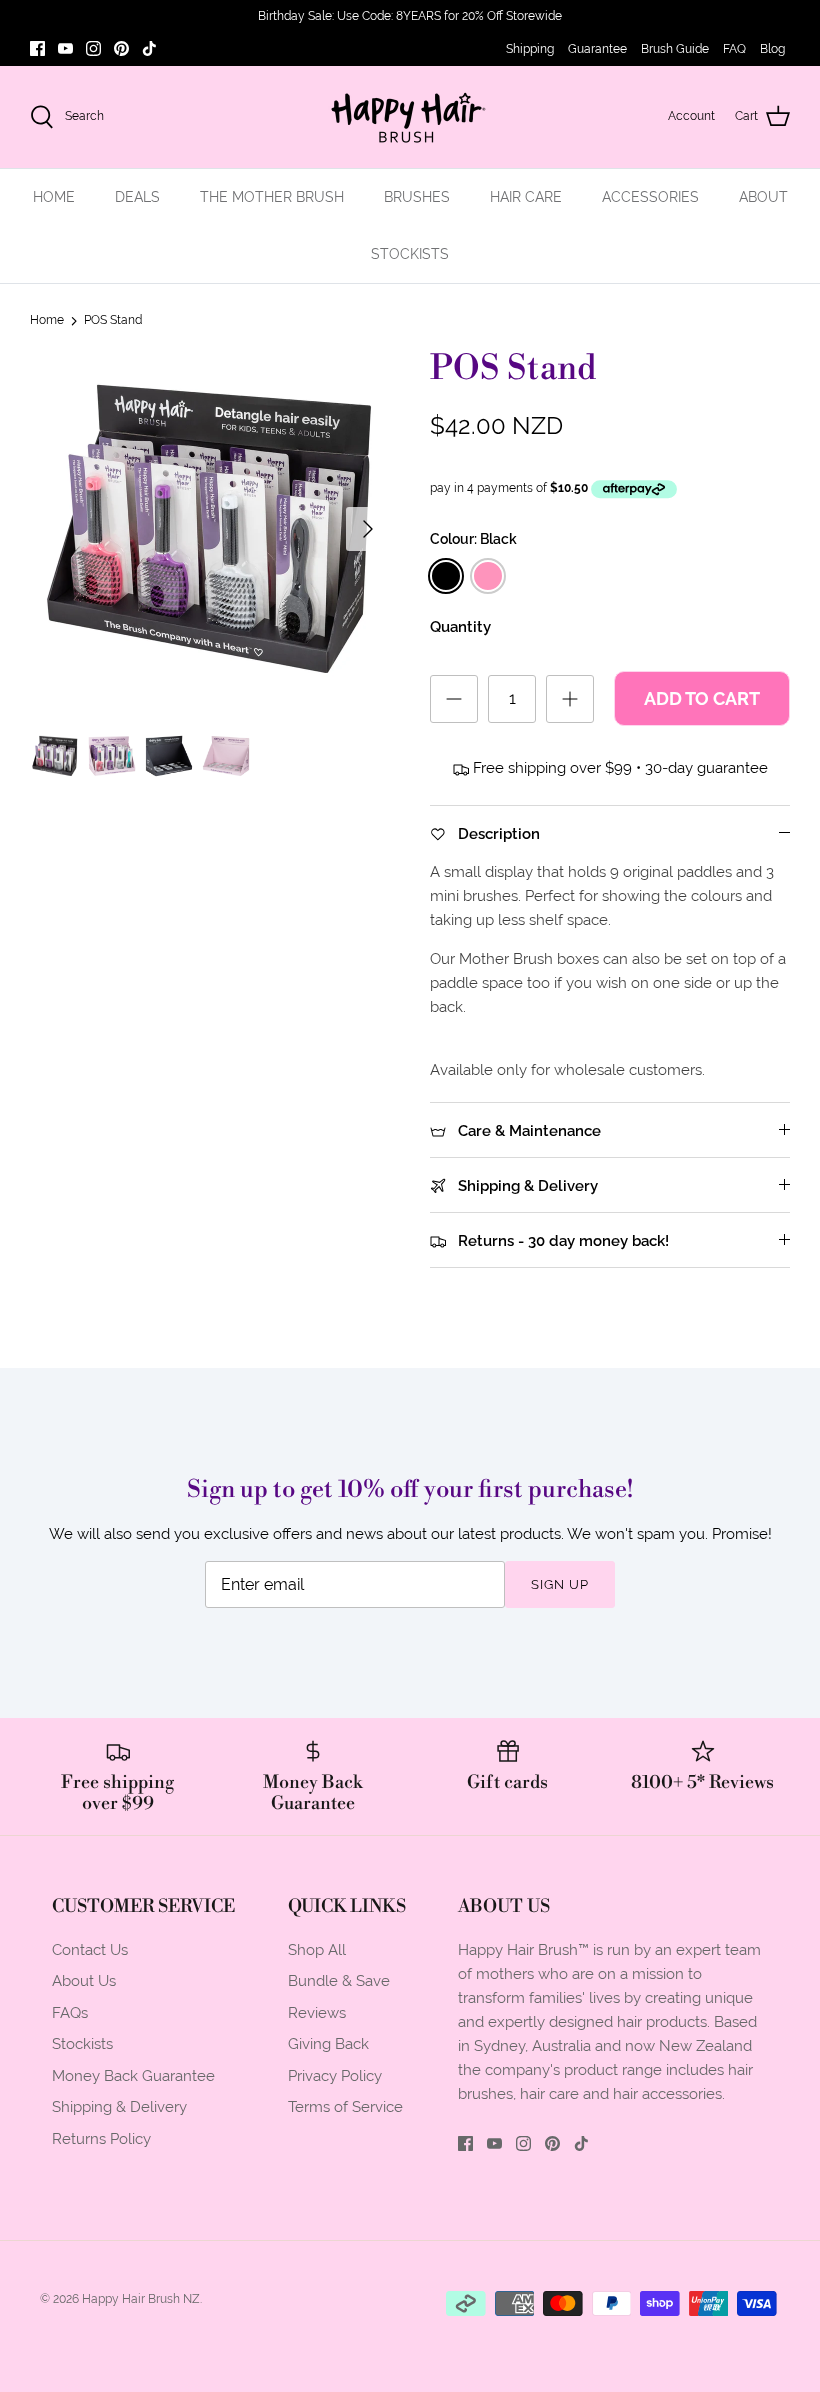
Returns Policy (101, 2138)
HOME (54, 197)
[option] (210, 529)
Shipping (530, 49)
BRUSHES (417, 197)
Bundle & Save (339, 1980)
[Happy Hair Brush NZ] (410, 117)
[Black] (446, 576)
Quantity (460, 627)
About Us (84, 1980)
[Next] (368, 529)
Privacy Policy (335, 2075)
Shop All (317, 1949)
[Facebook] (37, 48)
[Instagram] (93, 48)
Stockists (82, 2043)
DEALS (137, 197)
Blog (772, 49)
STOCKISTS (410, 254)
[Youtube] (65, 48)
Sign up (560, 1584)
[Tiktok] (149, 48)
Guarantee (597, 49)
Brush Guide (675, 49)
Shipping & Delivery (119, 2106)
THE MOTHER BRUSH (272, 197)
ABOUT (763, 197)
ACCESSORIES (650, 197)
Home (47, 320)
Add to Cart (702, 698)
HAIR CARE (526, 197)
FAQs (70, 2012)
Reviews (317, 2012)
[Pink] (488, 576)
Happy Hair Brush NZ (141, 2299)
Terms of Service (345, 2106)
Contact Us (90, 1949)
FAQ (734, 49)
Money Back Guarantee (133, 2075)
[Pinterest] (121, 48)
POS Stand (113, 320)
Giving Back (328, 2043)
